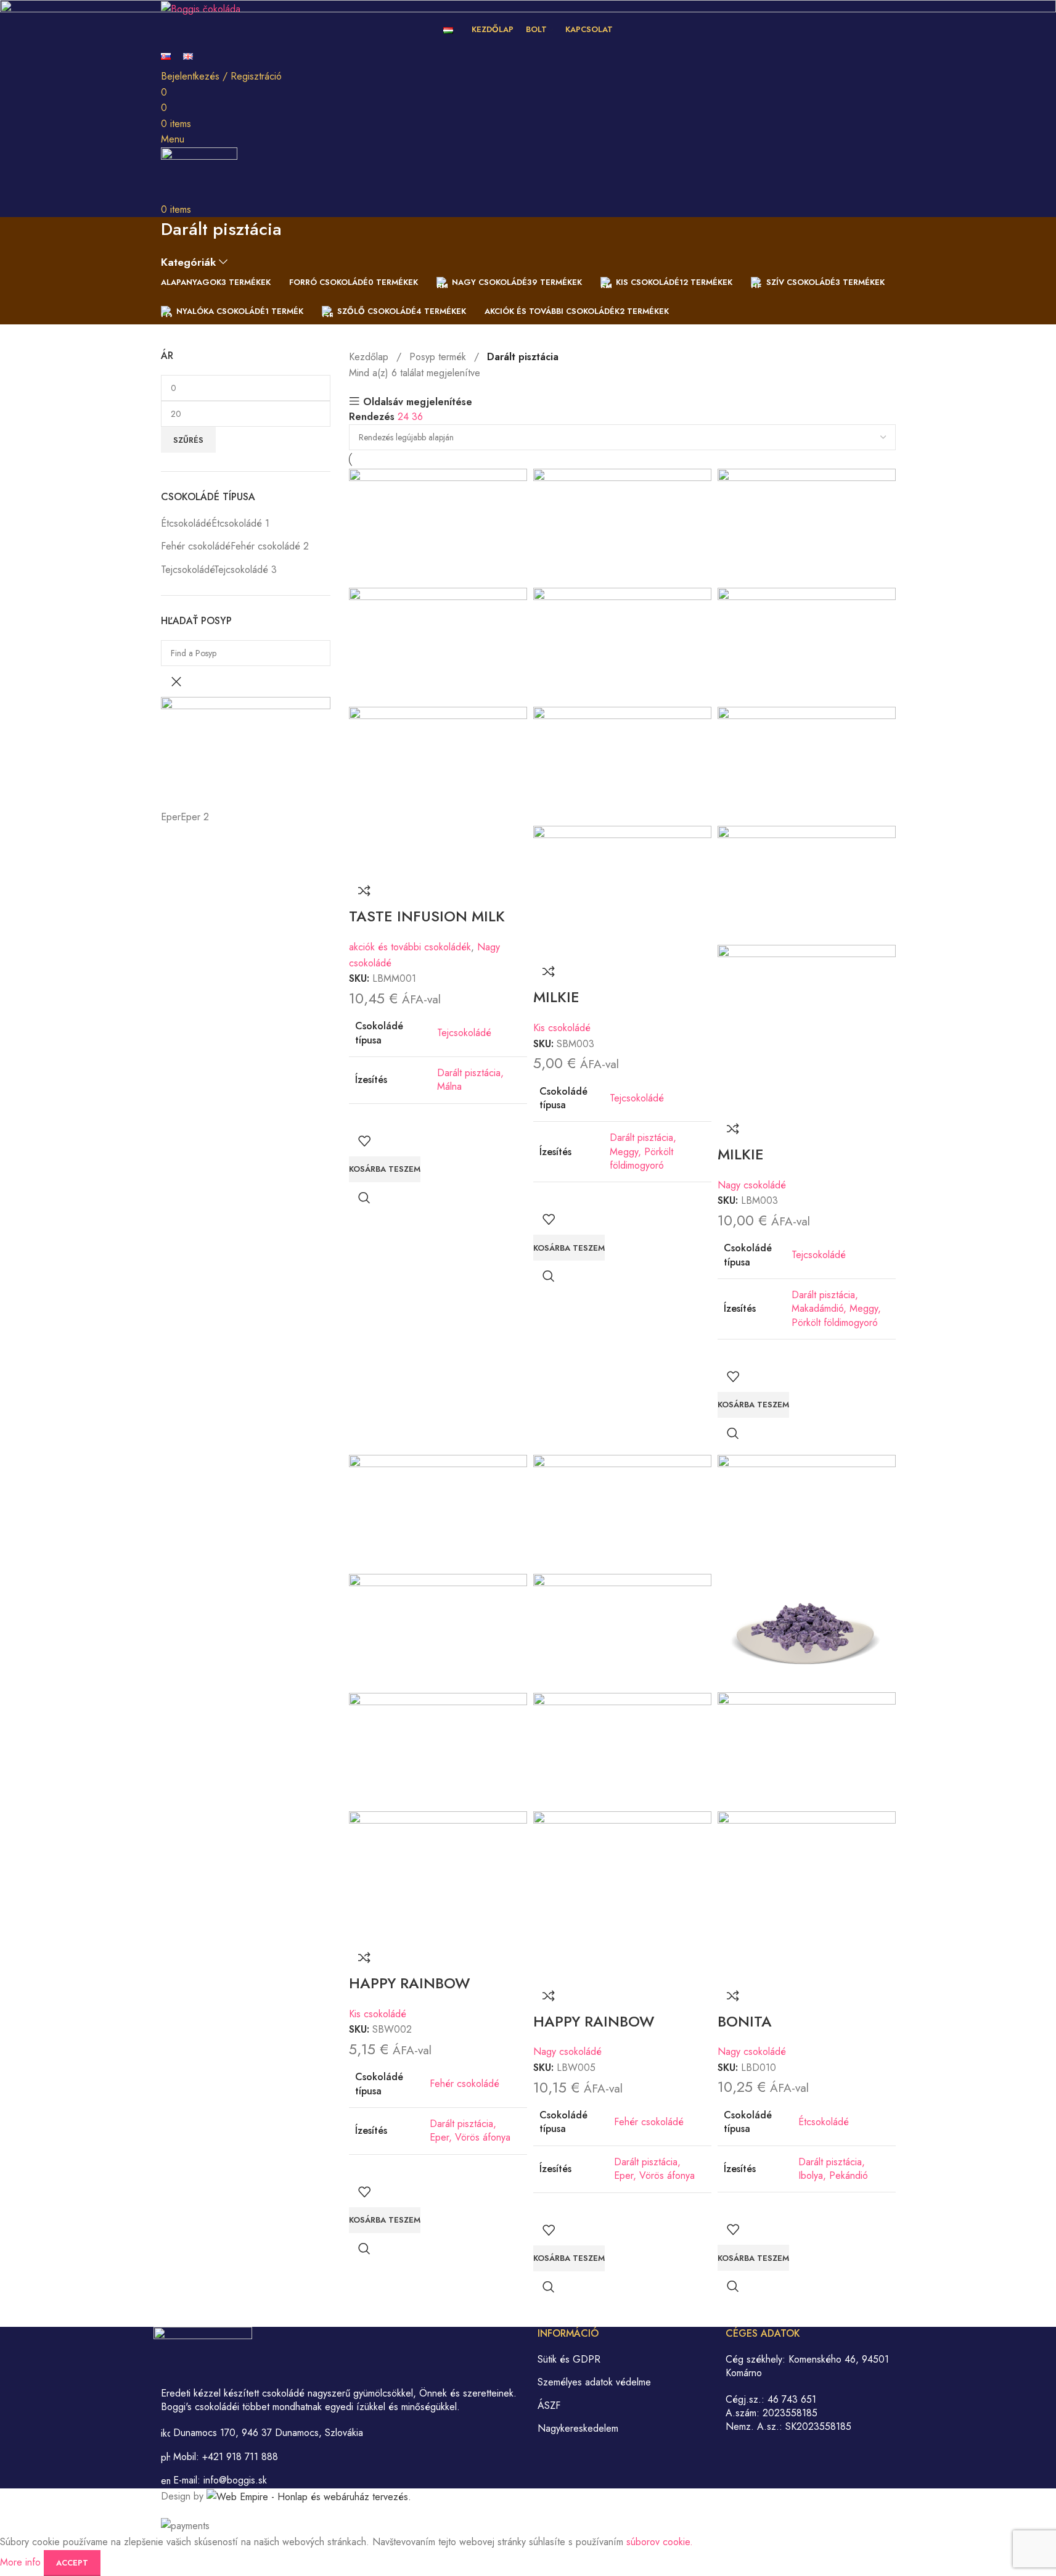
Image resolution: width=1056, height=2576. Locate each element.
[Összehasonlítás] (364, 891)
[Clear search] (176, 681)
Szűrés (188, 440)
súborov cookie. (660, 2542)
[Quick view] (364, 1198)
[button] (385, 1169)
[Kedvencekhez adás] (364, 1141)
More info (22, 2562)
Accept (72, 2563)
